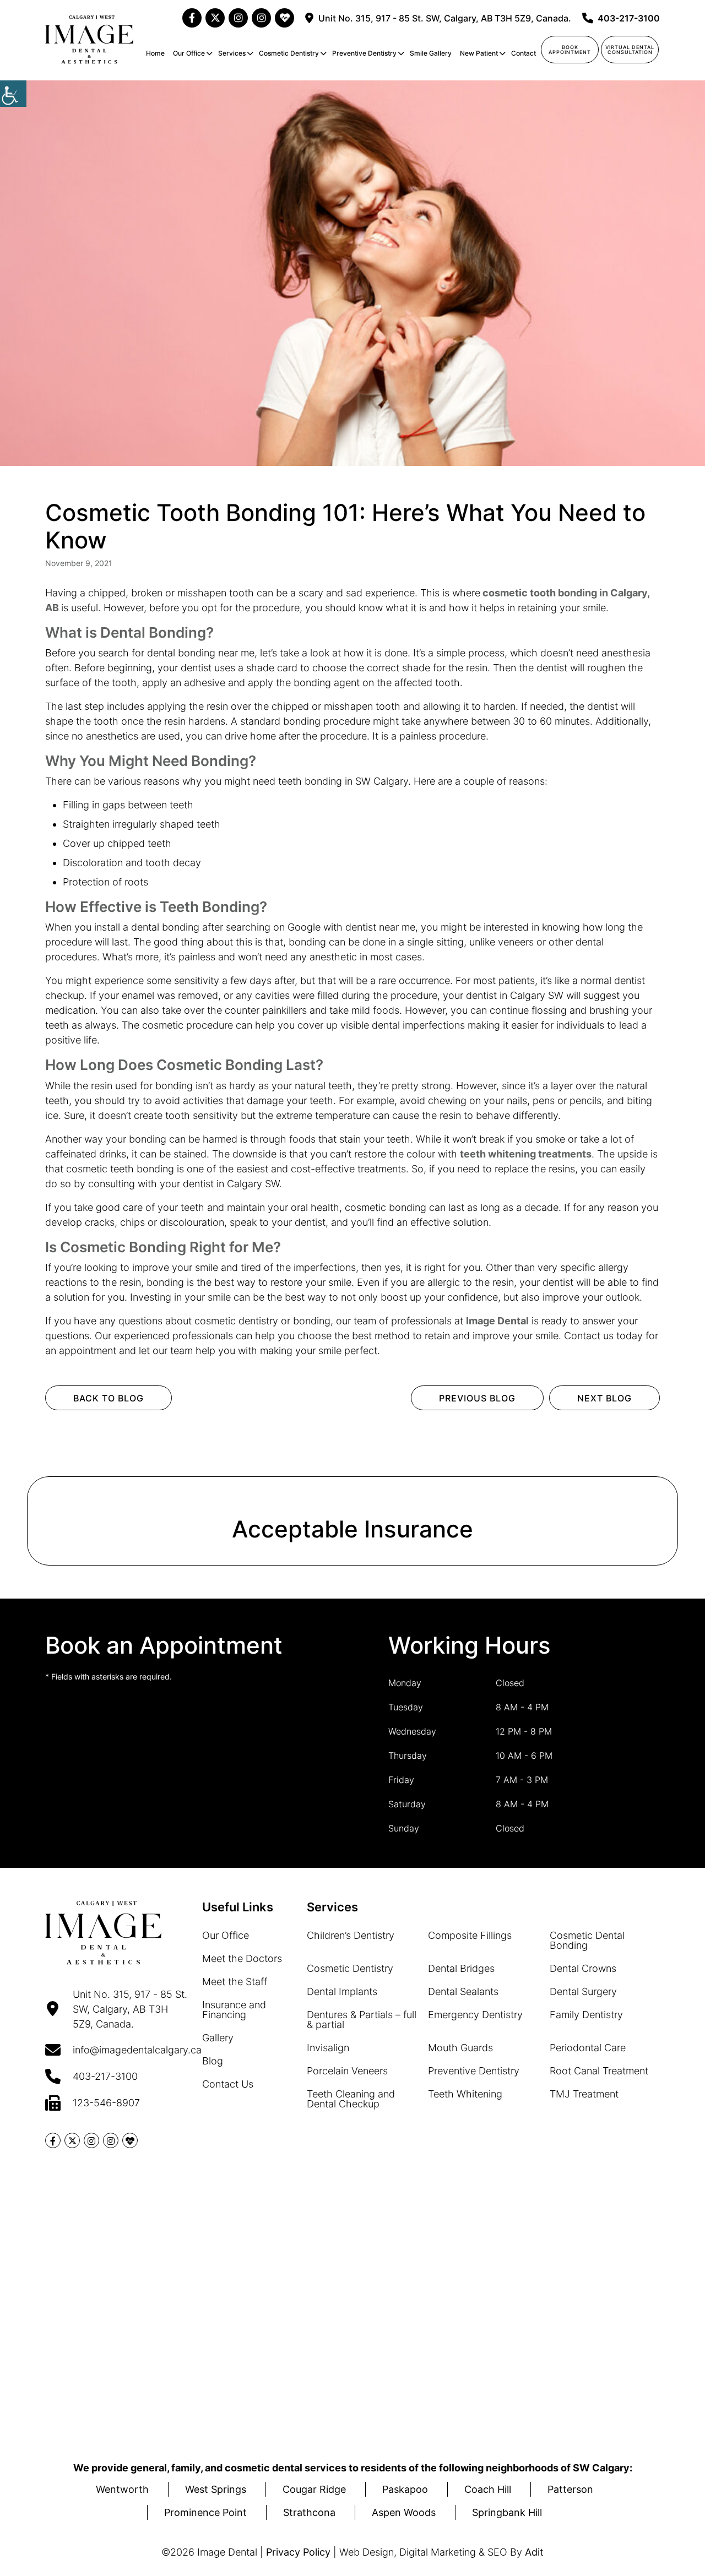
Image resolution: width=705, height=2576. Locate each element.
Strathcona (309, 2512)
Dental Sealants (463, 1991)
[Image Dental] (89, 40)
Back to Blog (109, 1398)
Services (232, 53)
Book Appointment (570, 50)
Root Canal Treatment (599, 2071)
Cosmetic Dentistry (289, 53)
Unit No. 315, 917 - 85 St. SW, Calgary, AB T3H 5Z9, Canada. (445, 18)
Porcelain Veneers (347, 2071)
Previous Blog (477, 1398)
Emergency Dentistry (475, 2015)
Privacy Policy (298, 2552)
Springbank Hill (507, 2512)
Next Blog (604, 1398)
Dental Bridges (461, 1968)
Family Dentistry (586, 2015)
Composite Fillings (470, 1935)
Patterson (570, 2489)
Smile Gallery (431, 53)
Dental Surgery (583, 1991)
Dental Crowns (583, 1968)
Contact (524, 53)
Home (155, 53)
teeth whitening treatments (526, 1154)
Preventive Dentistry (364, 53)
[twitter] (215, 18)
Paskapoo (405, 2489)
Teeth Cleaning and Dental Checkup (351, 2099)
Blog (213, 2061)
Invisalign (328, 2048)
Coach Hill (488, 2489)
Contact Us (228, 2084)
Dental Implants (342, 1991)
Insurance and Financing (234, 2010)
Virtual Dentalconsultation (630, 50)
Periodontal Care (588, 2048)
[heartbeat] (284, 18)
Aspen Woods (404, 2512)
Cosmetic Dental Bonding (587, 1940)
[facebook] (192, 18)
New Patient (479, 53)
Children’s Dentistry (351, 1935)
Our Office (189, 53)
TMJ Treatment (584, 2094)
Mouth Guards (460, 2048)
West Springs (216, 2489)
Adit (534, 2552)
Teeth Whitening (465, 2094)
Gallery (218, 2038)
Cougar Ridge (314, 2489)
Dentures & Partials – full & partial (362, 2020)
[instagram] (238, 18)
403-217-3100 (629, 18)
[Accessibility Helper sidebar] (13, 94)
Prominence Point (205, 2512)
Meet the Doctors (242, 1958)
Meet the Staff (235, 1982)
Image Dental (497, 1321)
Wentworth (122, 2489)
